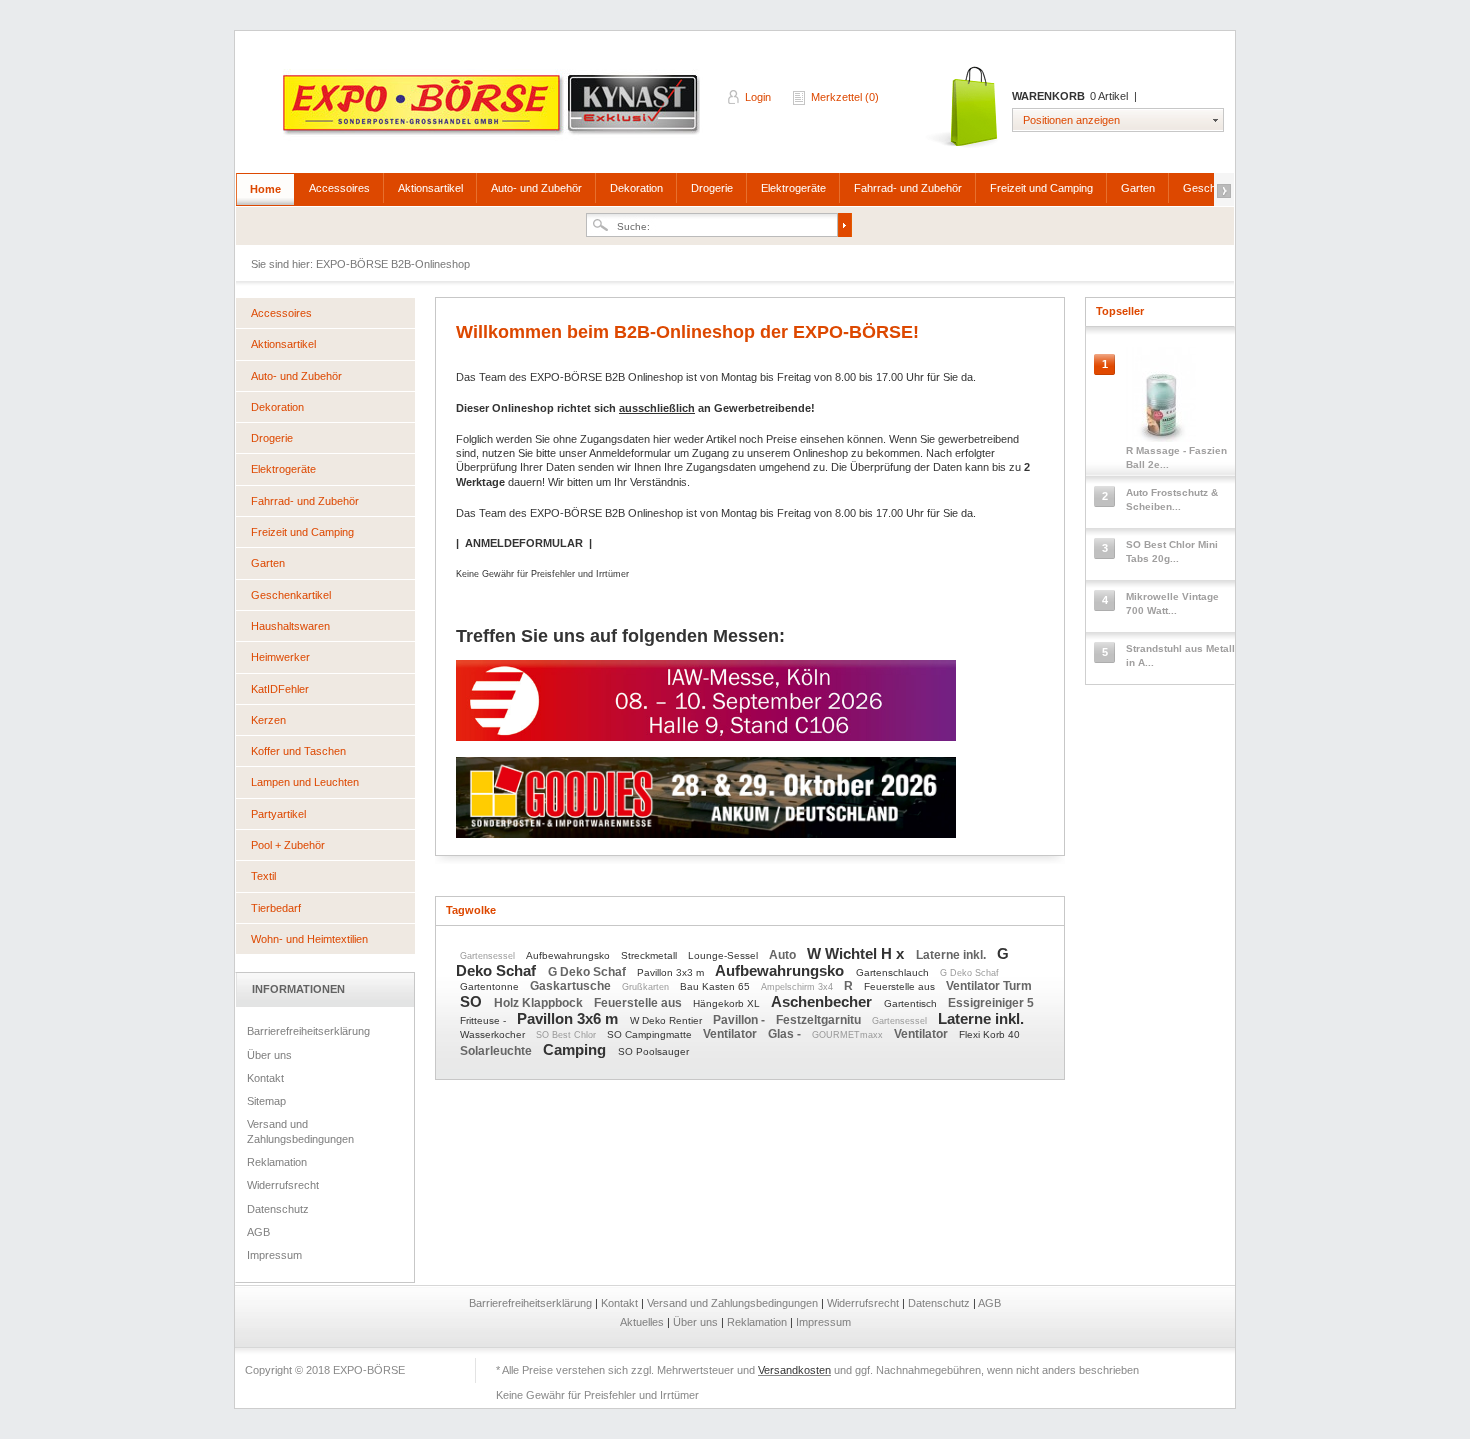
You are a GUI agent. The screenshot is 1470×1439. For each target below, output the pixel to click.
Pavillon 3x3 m (672, 972)
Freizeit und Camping (1041, 188)
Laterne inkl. (952, 955)
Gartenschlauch (894, 972)
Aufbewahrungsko (569, 955)
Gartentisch (912, 1003)
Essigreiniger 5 (991, 1003)
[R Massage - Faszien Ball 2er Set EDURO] (1160, 399)
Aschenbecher (823, 1001)
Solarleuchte (497, 1051)
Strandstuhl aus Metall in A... (1180, 655)
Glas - (786, 1034)
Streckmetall (650, 955)
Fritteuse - (484, 1020)
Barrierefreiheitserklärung (308, 1031)
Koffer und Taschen (298, 751)
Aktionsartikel (430, 188)
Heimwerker (280, 657)
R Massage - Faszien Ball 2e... (1176, 457)
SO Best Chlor (567, 1035)
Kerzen (268, 720)
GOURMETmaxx (849, 1035)
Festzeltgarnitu (820, 1020)
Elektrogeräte (793, 188)
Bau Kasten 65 (716, 986)
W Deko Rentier (667, 1020)
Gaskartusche (572, 986)
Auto (784, 955)
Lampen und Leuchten (305, 782)
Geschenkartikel (291, 595)
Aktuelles (643, 1322)
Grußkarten (647, 987)
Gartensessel (489, 956)
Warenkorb (963, 107)
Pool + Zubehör (288, 845)
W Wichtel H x (857, 953)
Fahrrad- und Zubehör (908, 188)
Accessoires (339, 188)
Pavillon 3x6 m (569, 1018)
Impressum (274, 1255)
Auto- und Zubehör (536, 188)
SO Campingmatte (651, 1034)
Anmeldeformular (630, 453)
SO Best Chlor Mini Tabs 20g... (1172, 551)
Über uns (269, 1055)
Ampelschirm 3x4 (798, 987)
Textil (263, 876)
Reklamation (277, 1162)
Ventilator (731, 1034)
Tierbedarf (276, 908)
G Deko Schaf (588, 972)
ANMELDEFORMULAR (524, 543)
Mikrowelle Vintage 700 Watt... (1172, 603)
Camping (576, 1049)
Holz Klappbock (540, 1003)
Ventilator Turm (989, 986)
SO (473, 1001)
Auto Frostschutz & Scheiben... (1172, 499)
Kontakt (265, 1078)
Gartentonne (491, 986)
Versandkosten (794, 1370)
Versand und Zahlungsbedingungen (300, 1131)
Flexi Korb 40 (989, 1034)
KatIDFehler (280, 689)
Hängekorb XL (728, 1003)
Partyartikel (278, 814)
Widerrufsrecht (283, 1185)
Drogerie (712, 188)
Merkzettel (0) (845, 97)
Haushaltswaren (290, 626)
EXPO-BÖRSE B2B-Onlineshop (493, 111)
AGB (258, 1232)
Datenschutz (278, 1209)
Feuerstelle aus (901, 986)
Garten (1138, 188)
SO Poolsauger (653, 1051)
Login (758, 97)
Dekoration (636, 188)
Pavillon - (740, 1020)
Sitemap (266, 1101)
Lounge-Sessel (724, 955)
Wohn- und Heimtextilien (309, 939)
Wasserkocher (494, 1034)
